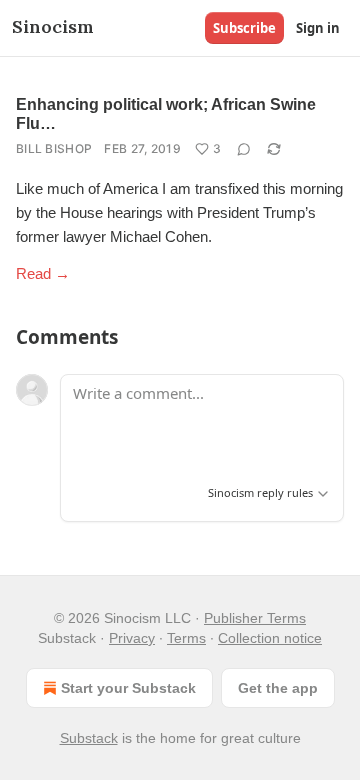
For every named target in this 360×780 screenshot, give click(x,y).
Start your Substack (128, 688)
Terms (186, 638)
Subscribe (244, 28)
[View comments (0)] (244, 149)
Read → (43, 273)
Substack (89, 738)
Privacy (132, 638)
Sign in (318, 28)
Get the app (278, 688)
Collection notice (270, 638)
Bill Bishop (54, 148)
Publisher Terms (255, 618)
